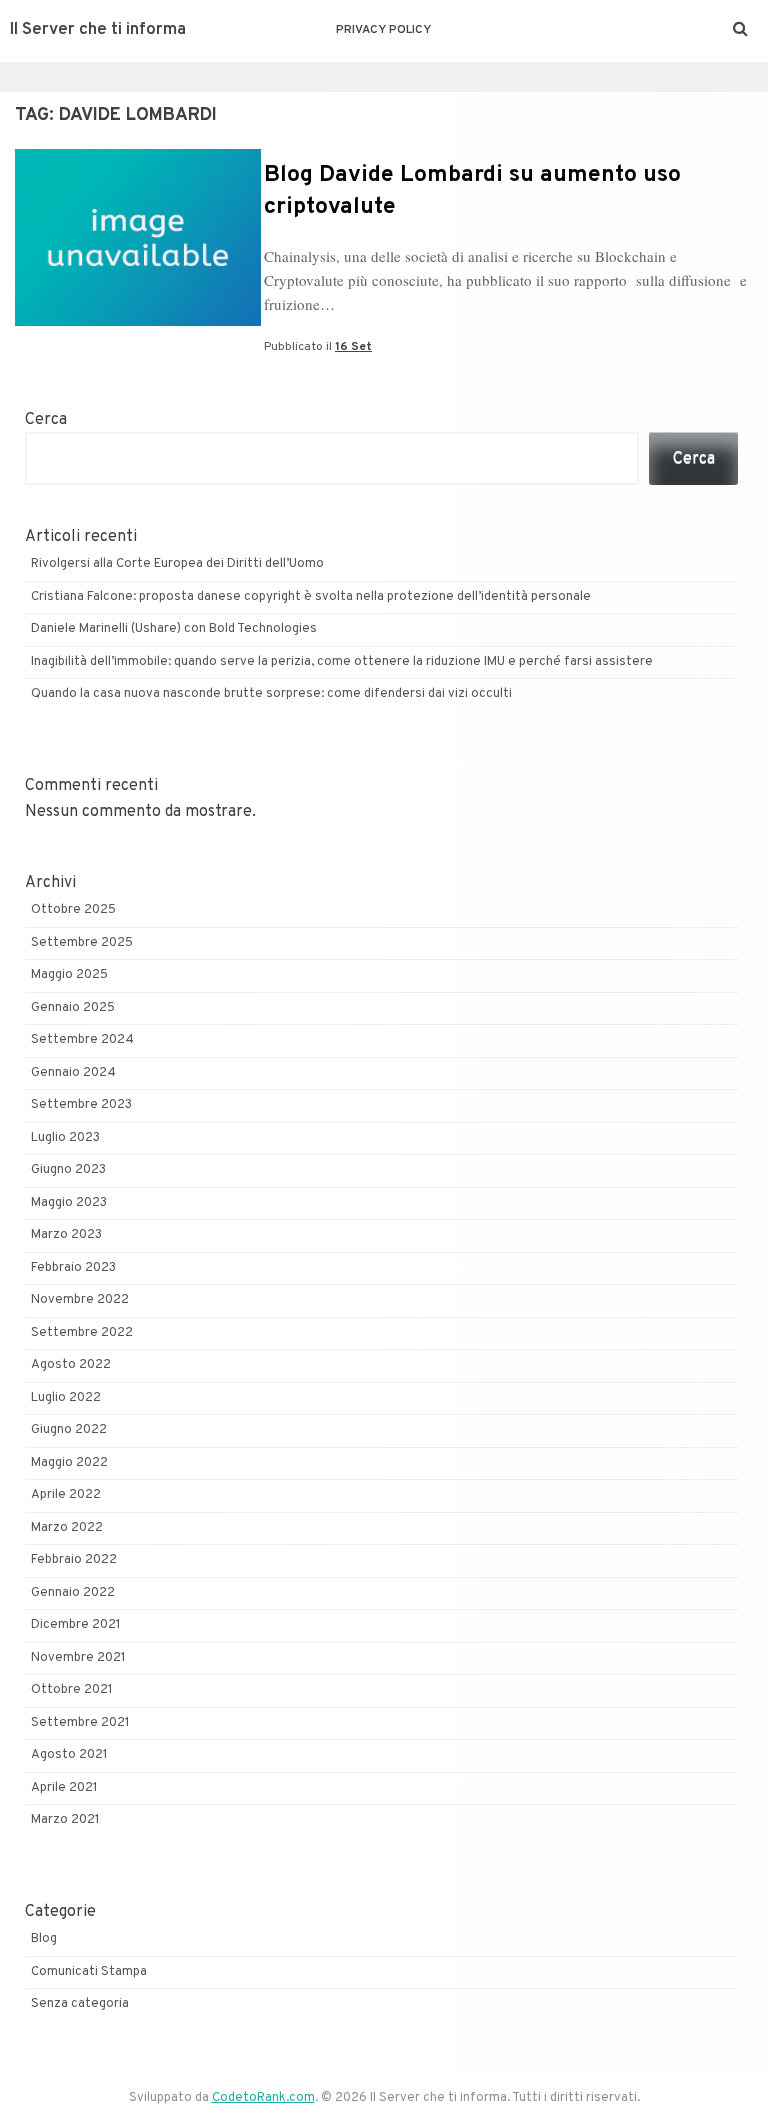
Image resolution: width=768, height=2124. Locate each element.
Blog (44, 1939)
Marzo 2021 (65, 1820)
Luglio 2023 (65, 1138)
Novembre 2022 (80, 1300)
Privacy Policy (383, 30)
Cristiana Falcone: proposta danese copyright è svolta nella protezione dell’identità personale (311, 597)
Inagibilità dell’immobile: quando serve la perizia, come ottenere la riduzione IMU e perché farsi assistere (342, 662)
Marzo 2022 (67, 1528)
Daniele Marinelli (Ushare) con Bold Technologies (174, 629)
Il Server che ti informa (98, 30)
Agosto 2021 (69, 1755)
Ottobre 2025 (73, 910)
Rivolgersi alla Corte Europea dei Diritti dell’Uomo (177, 564)
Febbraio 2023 (73, 1268)
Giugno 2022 (69, 1430)
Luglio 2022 (66, 1398)
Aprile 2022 (66, 1495)
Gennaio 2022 (73, 1593)
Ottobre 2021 (72, 1690)
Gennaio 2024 (73, 1073)
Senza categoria (80, 2004)
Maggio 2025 (69, 975)
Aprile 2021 (64, 1788)
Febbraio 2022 (74, 1560)
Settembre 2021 (80, 1723)
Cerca (46, 420)
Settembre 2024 (82, 1040)
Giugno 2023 (68, 1170)
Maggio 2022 (69, 1463)
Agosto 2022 (71, 1365)
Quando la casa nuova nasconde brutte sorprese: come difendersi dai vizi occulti (271, 694)
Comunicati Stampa (89, 1972)
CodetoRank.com (263, 2098)
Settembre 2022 (82, 1333)
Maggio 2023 (69, 1203)
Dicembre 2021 (76, 1625)
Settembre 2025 (82, 943)
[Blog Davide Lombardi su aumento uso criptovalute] (138, 322)
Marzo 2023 (66, 1235)
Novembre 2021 (78, 1658)
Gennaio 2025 (73, 1008)
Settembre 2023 (81, 1105)
